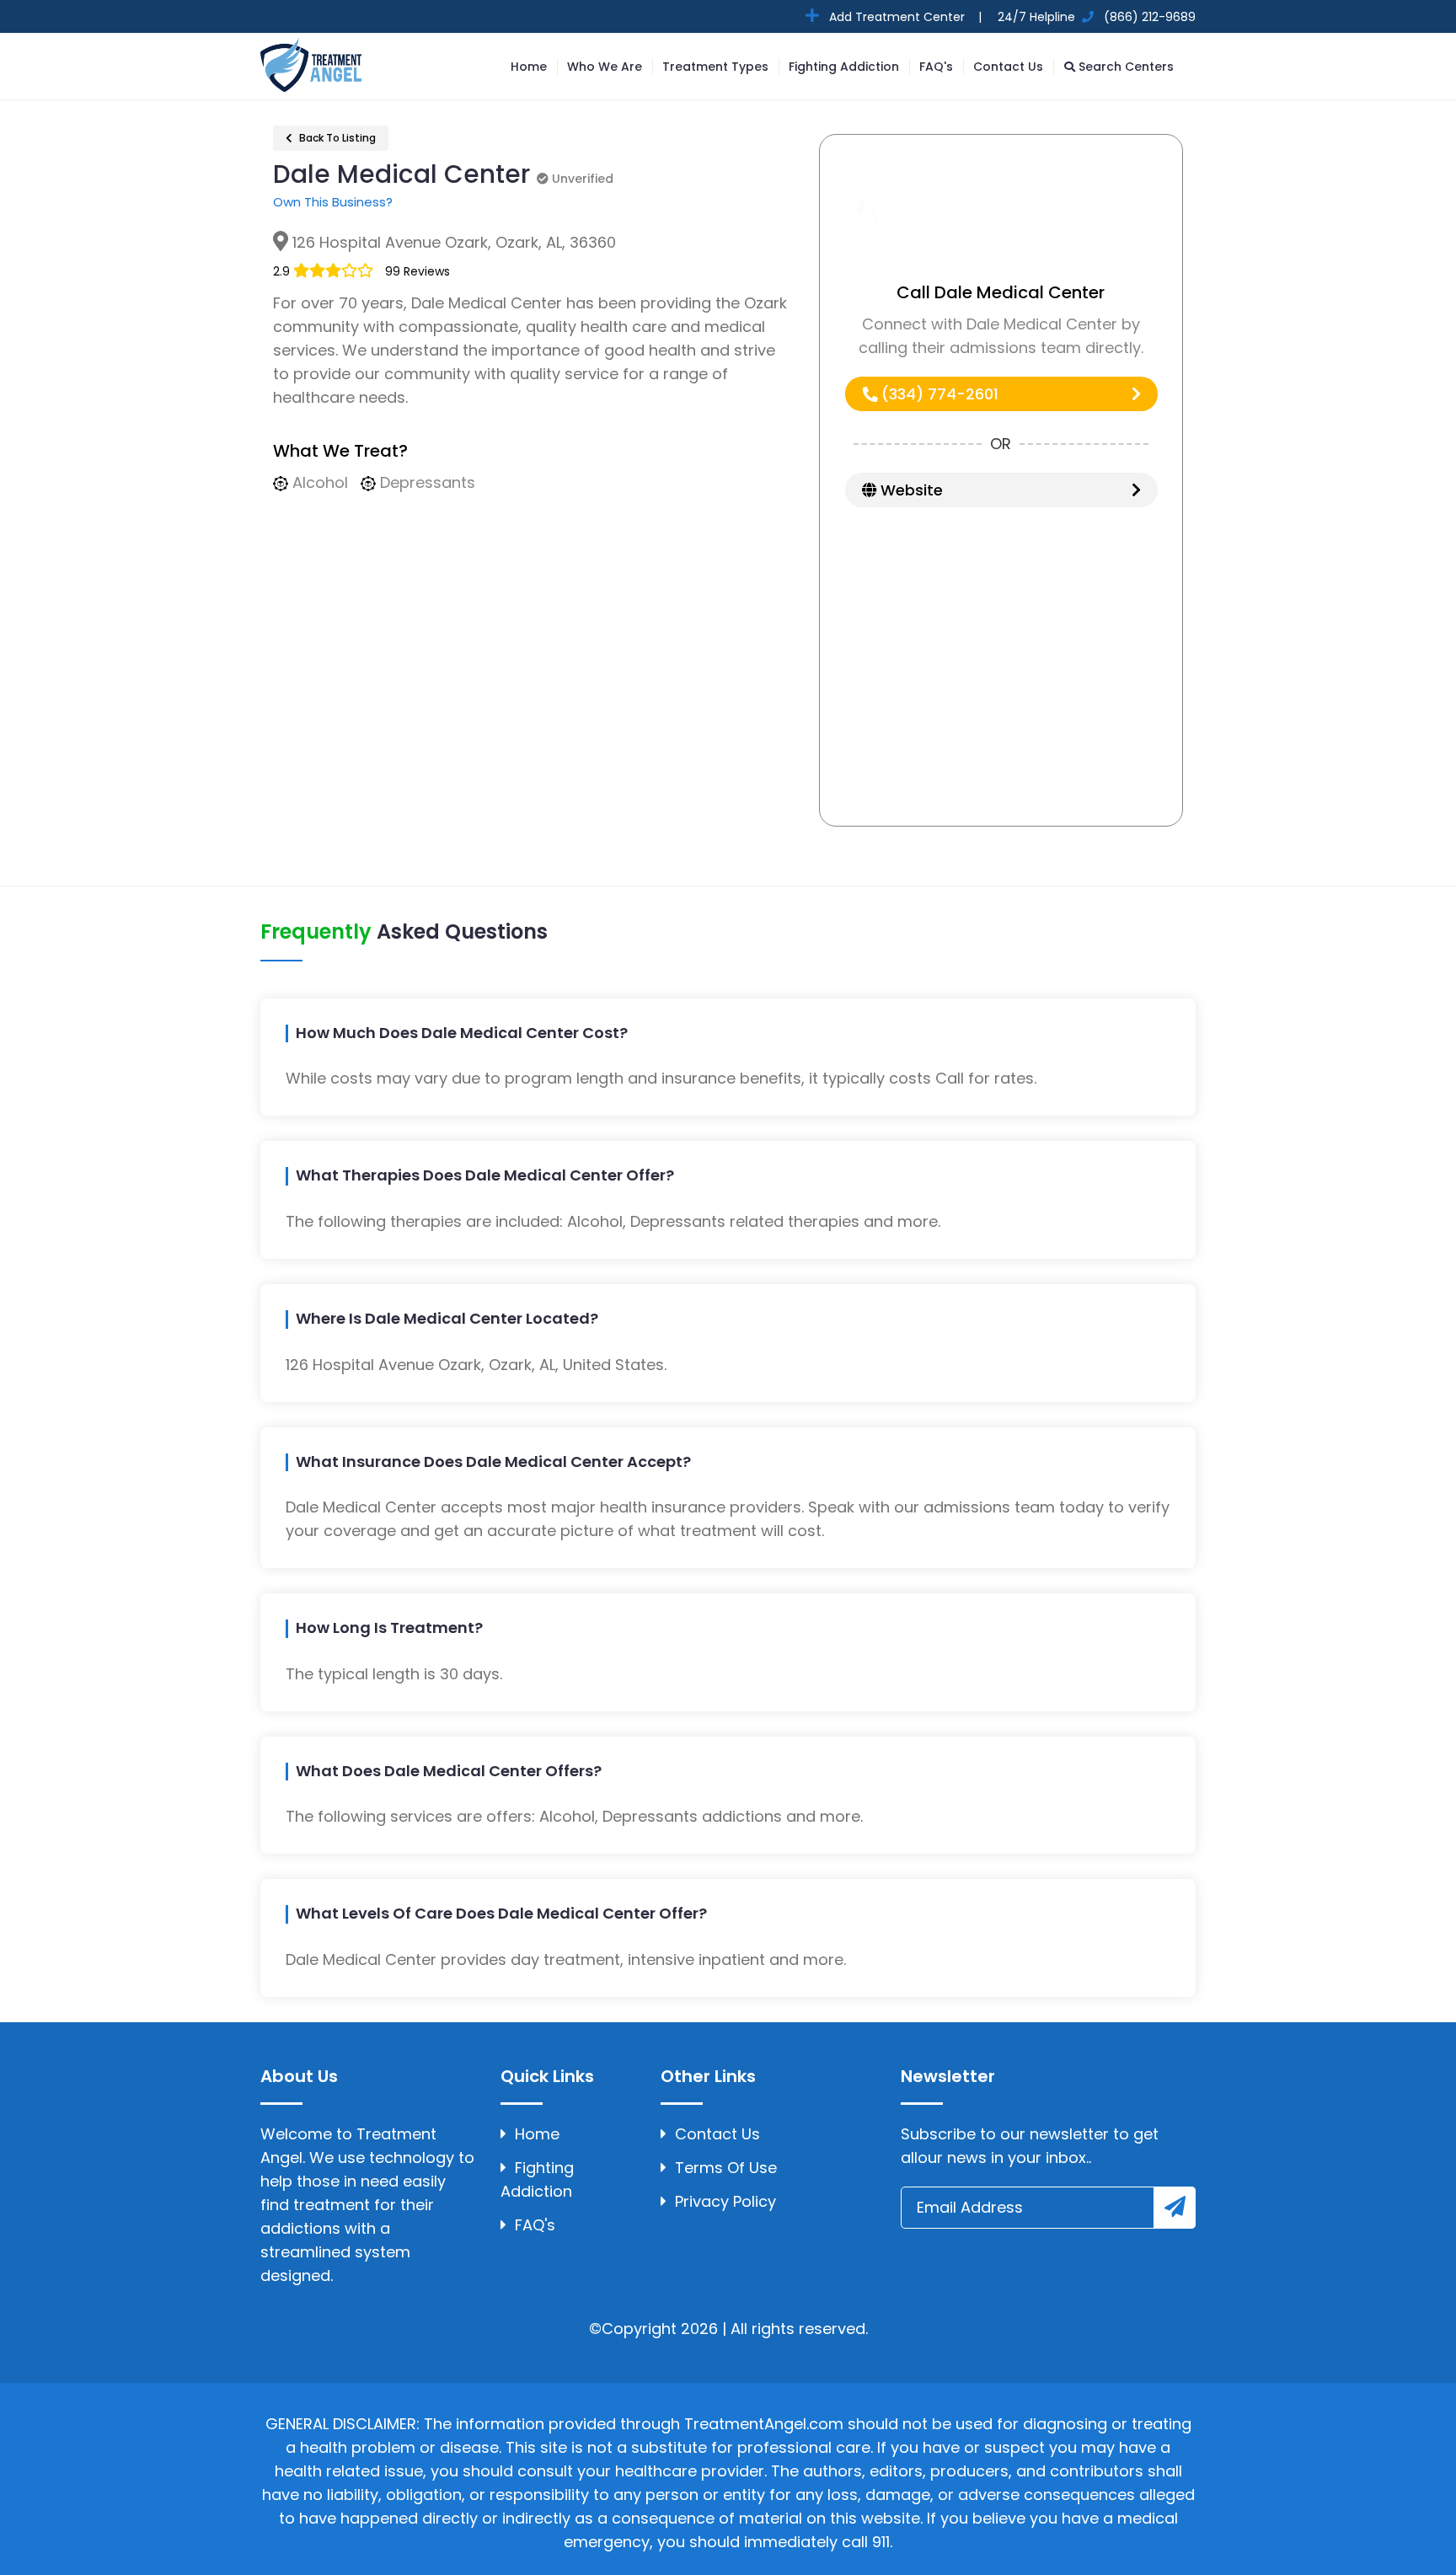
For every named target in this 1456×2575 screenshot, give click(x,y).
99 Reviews (418, 271)
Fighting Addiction (844, 67)
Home (529, 67)
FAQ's (936, 67)
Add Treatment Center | (904, 17)
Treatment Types (715, 67)
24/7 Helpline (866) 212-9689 (1095, 17)
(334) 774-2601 (938, 394)
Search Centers (1124, 67)
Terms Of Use (726, 2168)
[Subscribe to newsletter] (1175, 2208)
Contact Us (1008, 67)
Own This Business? (333, 202)
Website (910, 490)
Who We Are (605, 67)
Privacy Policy (725, 2201)
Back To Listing (336, 138)
